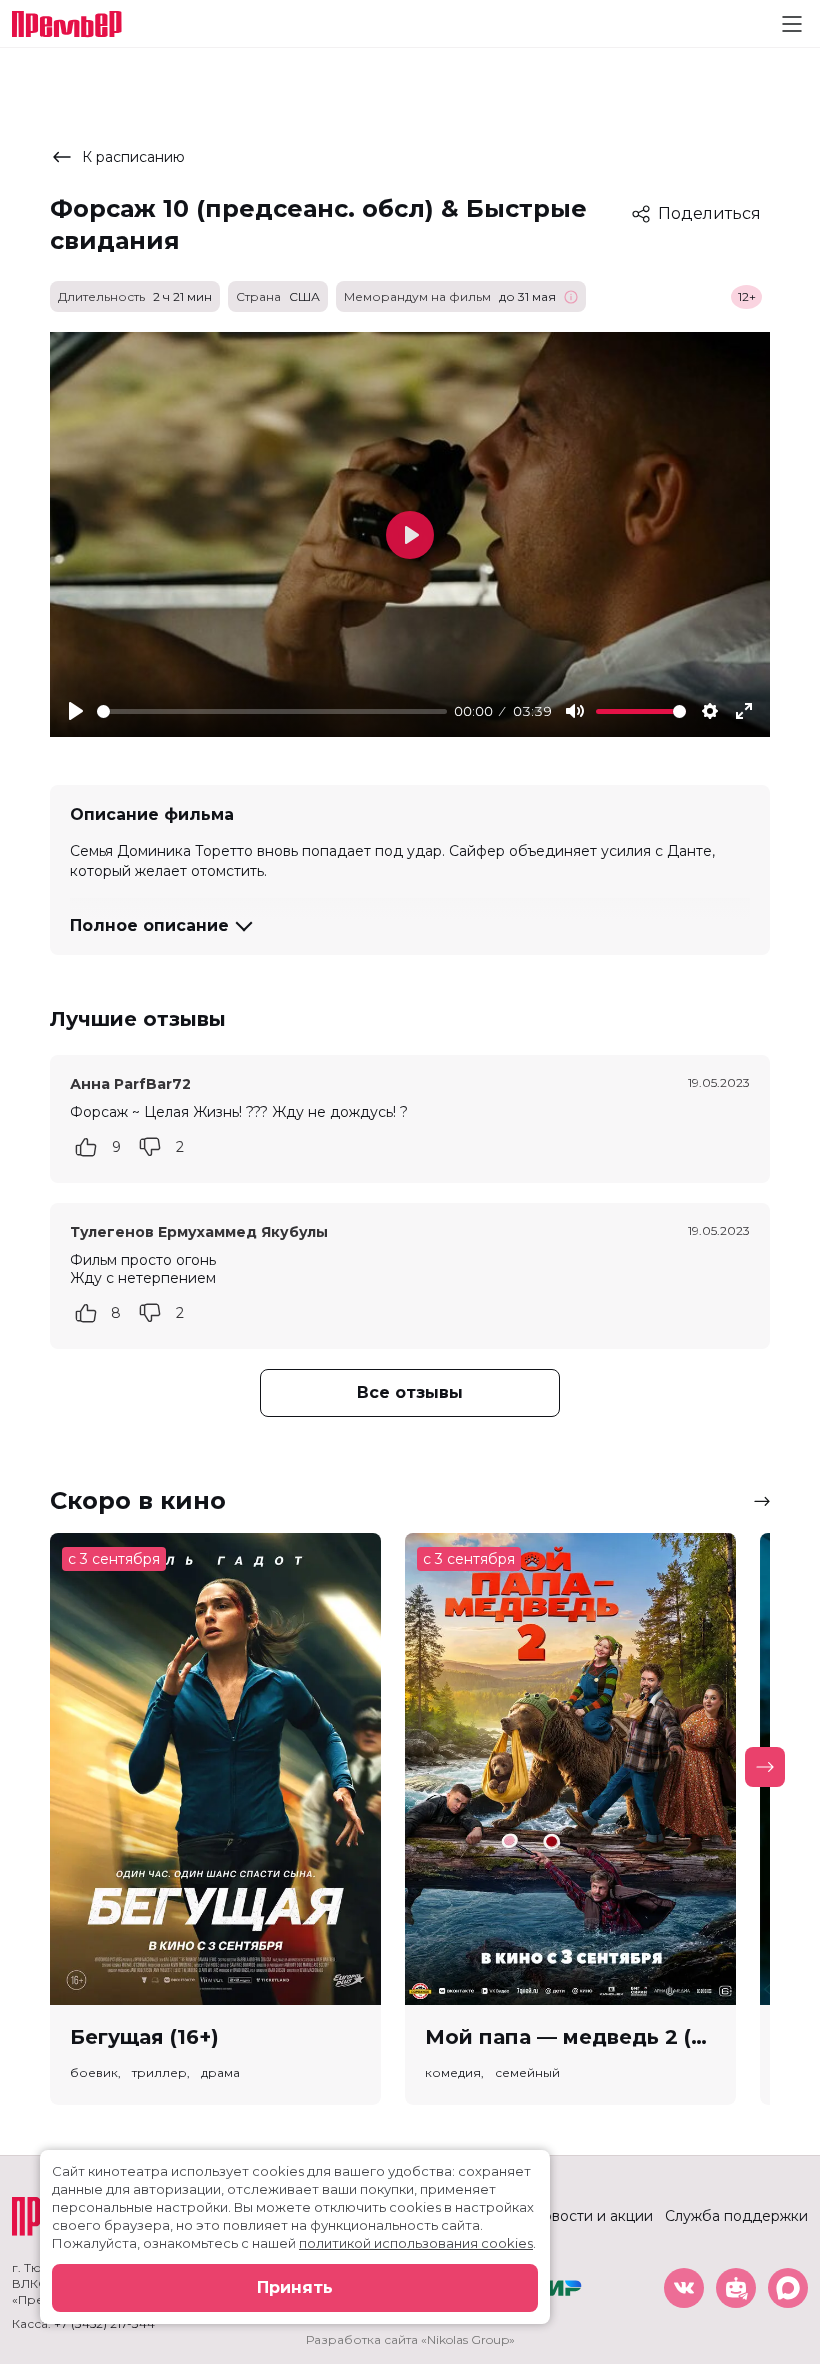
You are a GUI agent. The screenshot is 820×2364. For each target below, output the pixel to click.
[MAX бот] (788, 2288)
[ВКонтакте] (684, 2288)
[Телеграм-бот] (736, 2288)
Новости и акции (592, 2216)
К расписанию (133, 157)
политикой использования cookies (416, 2243)
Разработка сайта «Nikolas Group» (410, 2339)
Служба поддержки (736, 2216)
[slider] (272, 711)
